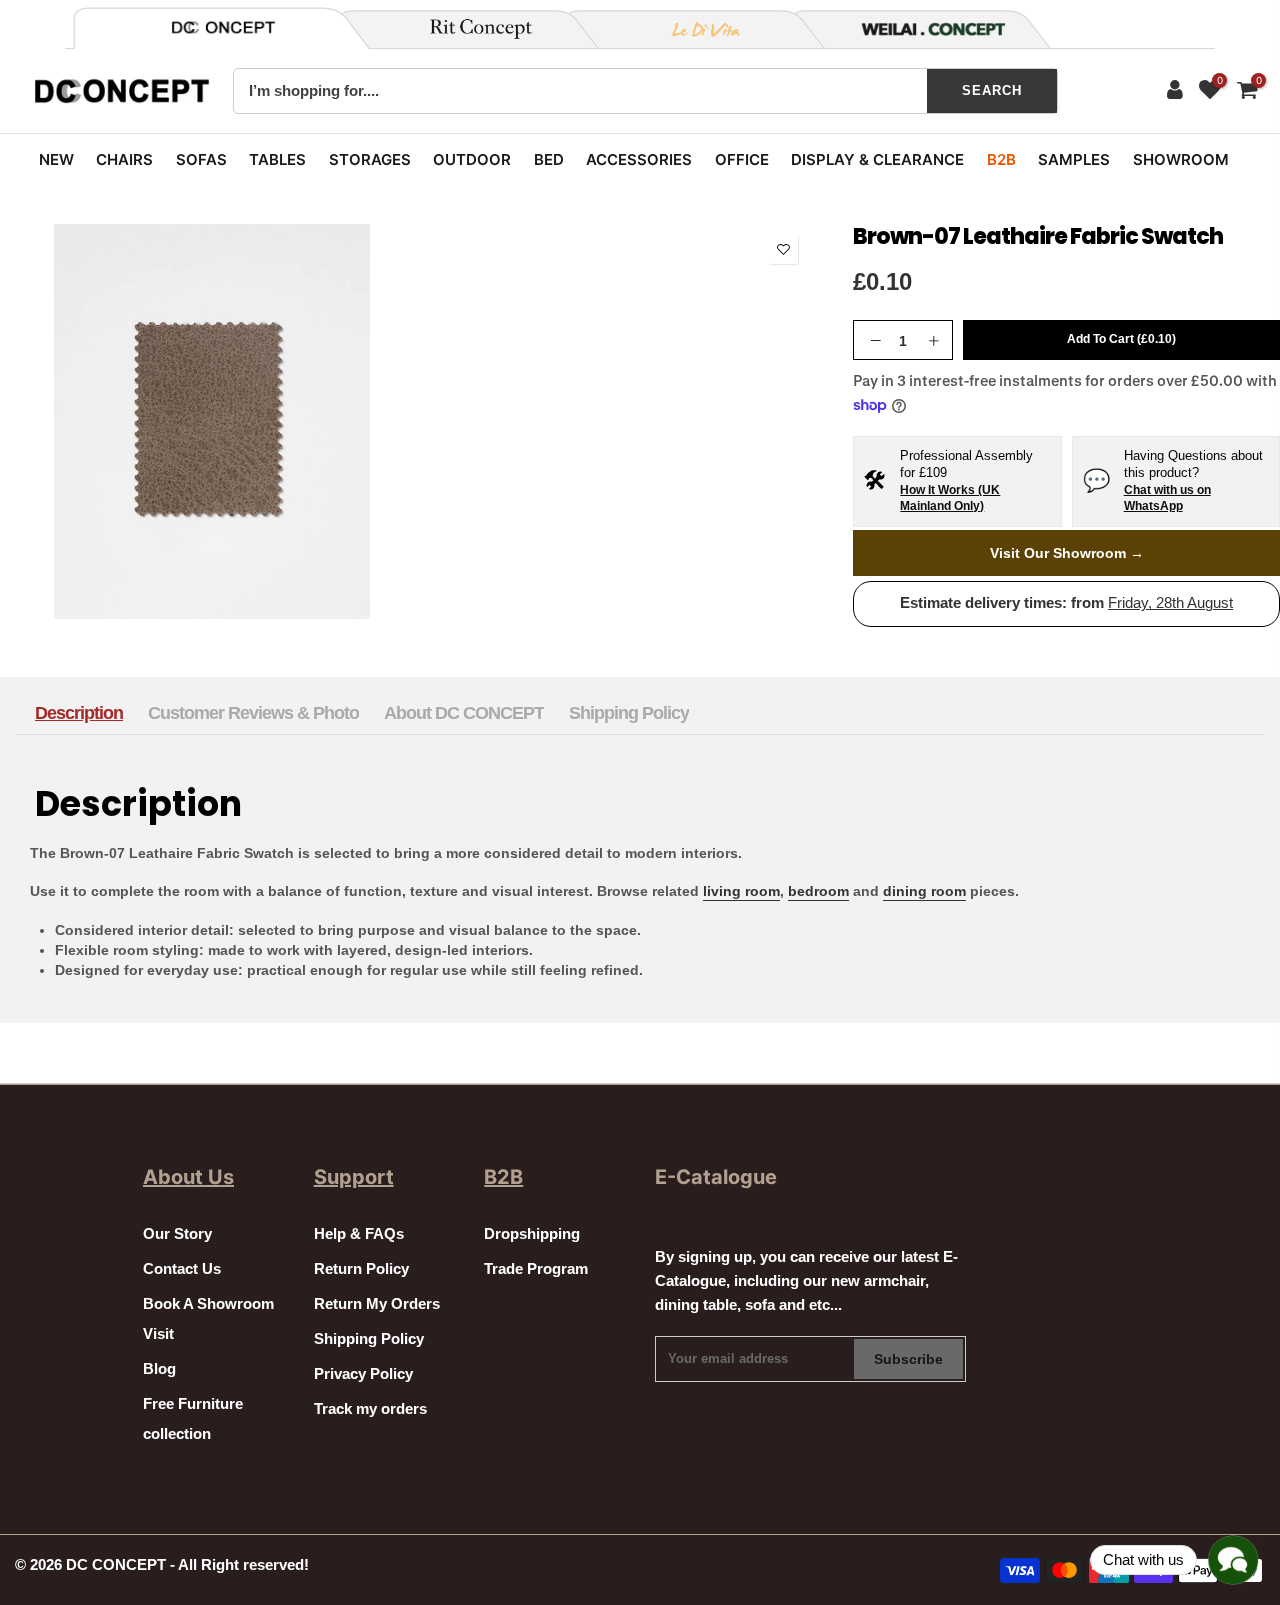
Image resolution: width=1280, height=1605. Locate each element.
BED (549, 159)
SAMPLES (1074, 159)
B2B (1001, 159)
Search (992, 90)
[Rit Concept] (469, 29)
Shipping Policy (629, 713)
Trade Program (536, 1269)
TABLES (277, 159)
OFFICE (742, 159)
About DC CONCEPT (464, 713)
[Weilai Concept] (223, 27)
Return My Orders (377, 1304)
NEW (56, 159)
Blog (159, 1369)
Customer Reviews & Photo (253, 713)
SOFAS (201, 159)
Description (79, 713)
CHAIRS (124, 159)
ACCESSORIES (639, 159)
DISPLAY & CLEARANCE (877, 159)
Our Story (177, 1234)
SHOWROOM (1181, 159)
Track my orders (370, 1409)
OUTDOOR (472, 159)
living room (741, 891)
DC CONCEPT (116, 1565)
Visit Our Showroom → (1067, 553)
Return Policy (361, 1269)
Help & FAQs (359, 1234)
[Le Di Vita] (695, 29)
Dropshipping (532, 1234)
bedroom (818, 891)
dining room (924, 891)
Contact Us (182, 1269)
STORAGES (370, 159)
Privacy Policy (363, 1374)
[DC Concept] (921, 29)
